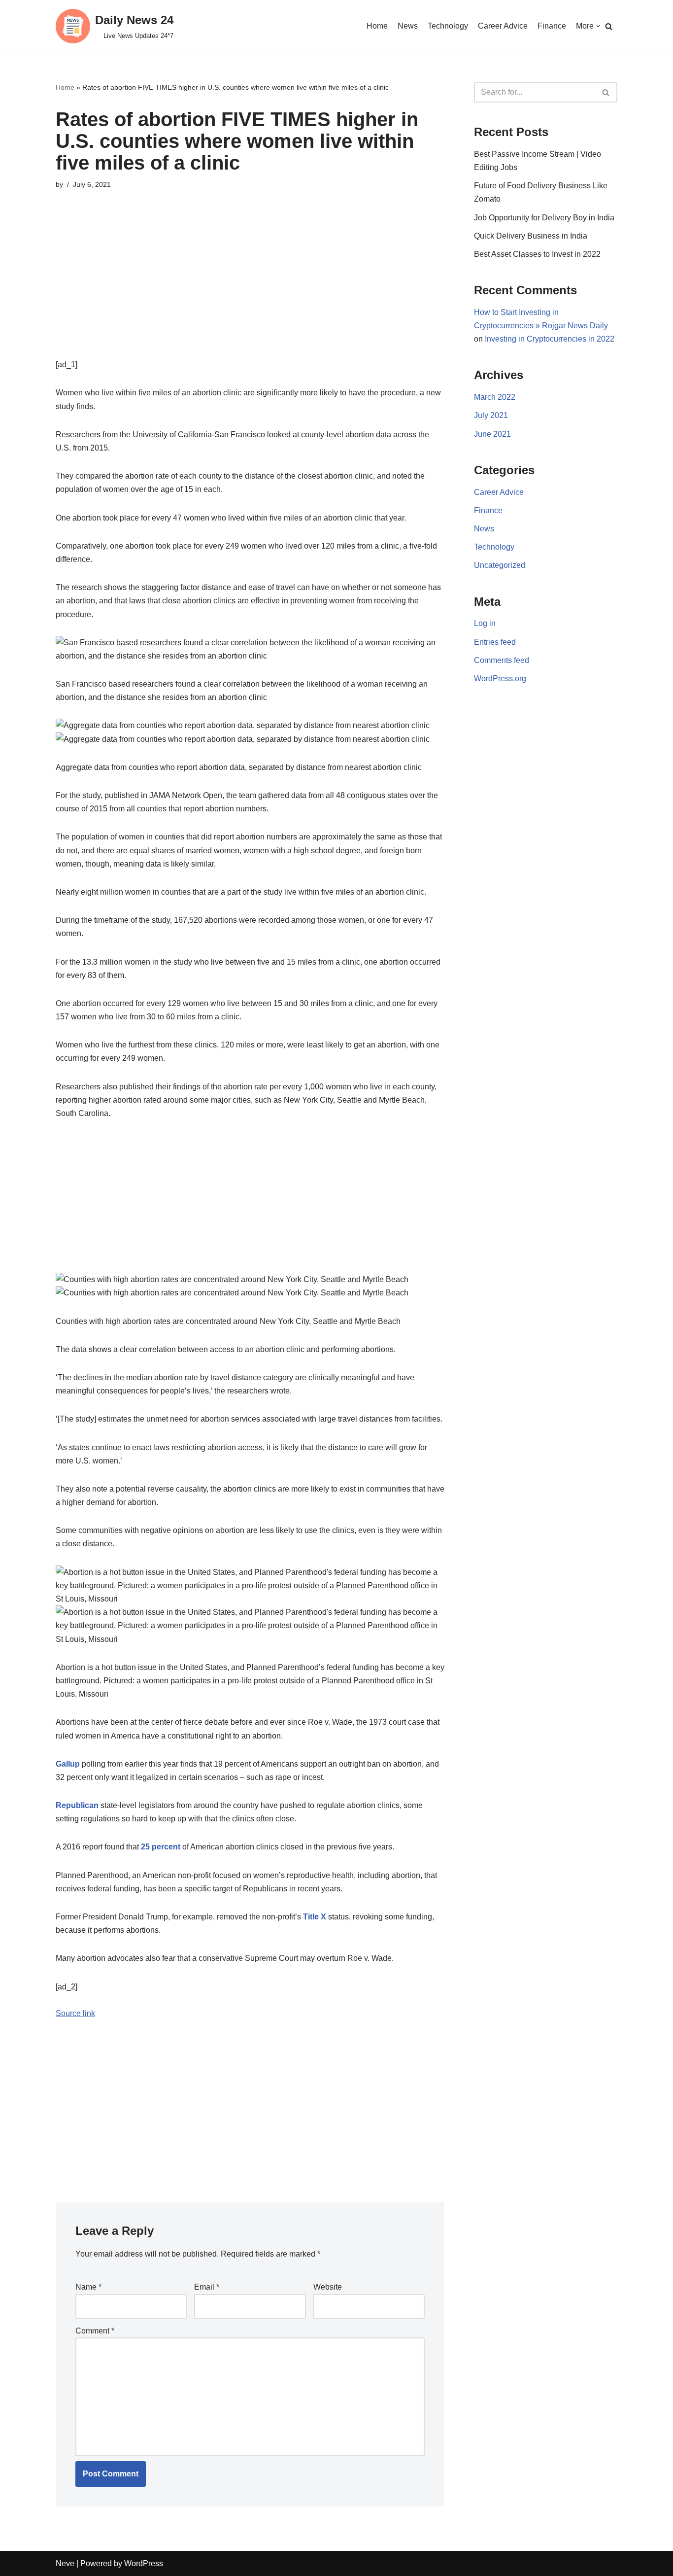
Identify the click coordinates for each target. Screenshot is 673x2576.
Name (88, 2287)
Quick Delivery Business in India (531, 236)
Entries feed (495, 642)
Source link (75, 2013)
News (408, 26)
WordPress (144, 2563)
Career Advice (503, 26)
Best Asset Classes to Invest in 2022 (537, 254)
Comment (95, 2331)
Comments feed (502, 660)
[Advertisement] (250, 289)
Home (377, 26)
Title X (315, 1917)
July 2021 (491, 415)
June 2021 (492, 434)
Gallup (68, 1764)
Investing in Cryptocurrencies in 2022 (550, 339)
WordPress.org (500, 679)
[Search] (609, 26)
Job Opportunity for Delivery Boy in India (544, 218)
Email (207, 2287)
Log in (485, 623)
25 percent (161, 1847)
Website (328, 2287)
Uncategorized (500, 565)
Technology (448, 26)
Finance (552, 26)
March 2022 (495, 397)
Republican (77, 1805)
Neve (65, 2563)
